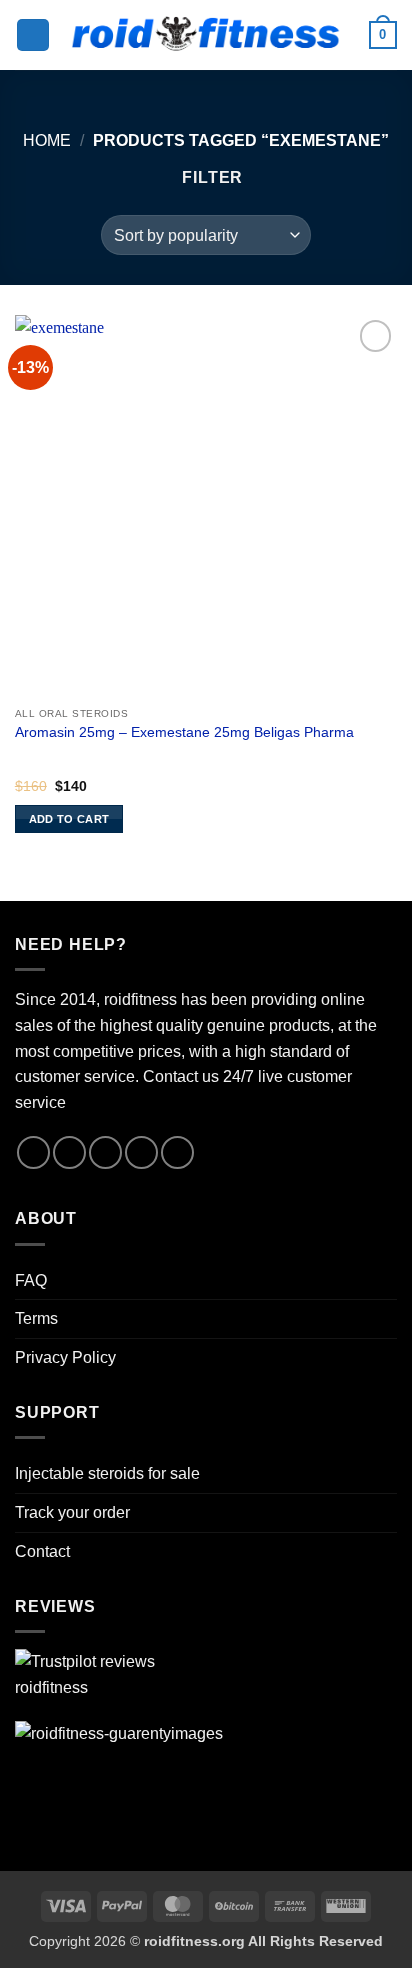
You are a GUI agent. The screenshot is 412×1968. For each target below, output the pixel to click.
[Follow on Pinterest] (141, 1152)
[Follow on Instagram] (69, 1152)
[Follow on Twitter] (105, 1152)
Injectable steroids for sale (107, 1473)
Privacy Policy (65, 1357)
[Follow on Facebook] (33, 1152)
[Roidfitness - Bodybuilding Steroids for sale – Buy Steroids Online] (206, 35)
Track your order (72, 1512)
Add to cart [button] (69, 819)
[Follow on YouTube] (177, 1152)
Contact (42, 1551)
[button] (33, 35)
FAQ (31, 1280)
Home (47, 140)
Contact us (181, 1076)
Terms (36, 1318)
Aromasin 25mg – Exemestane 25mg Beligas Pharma (184, 732)
